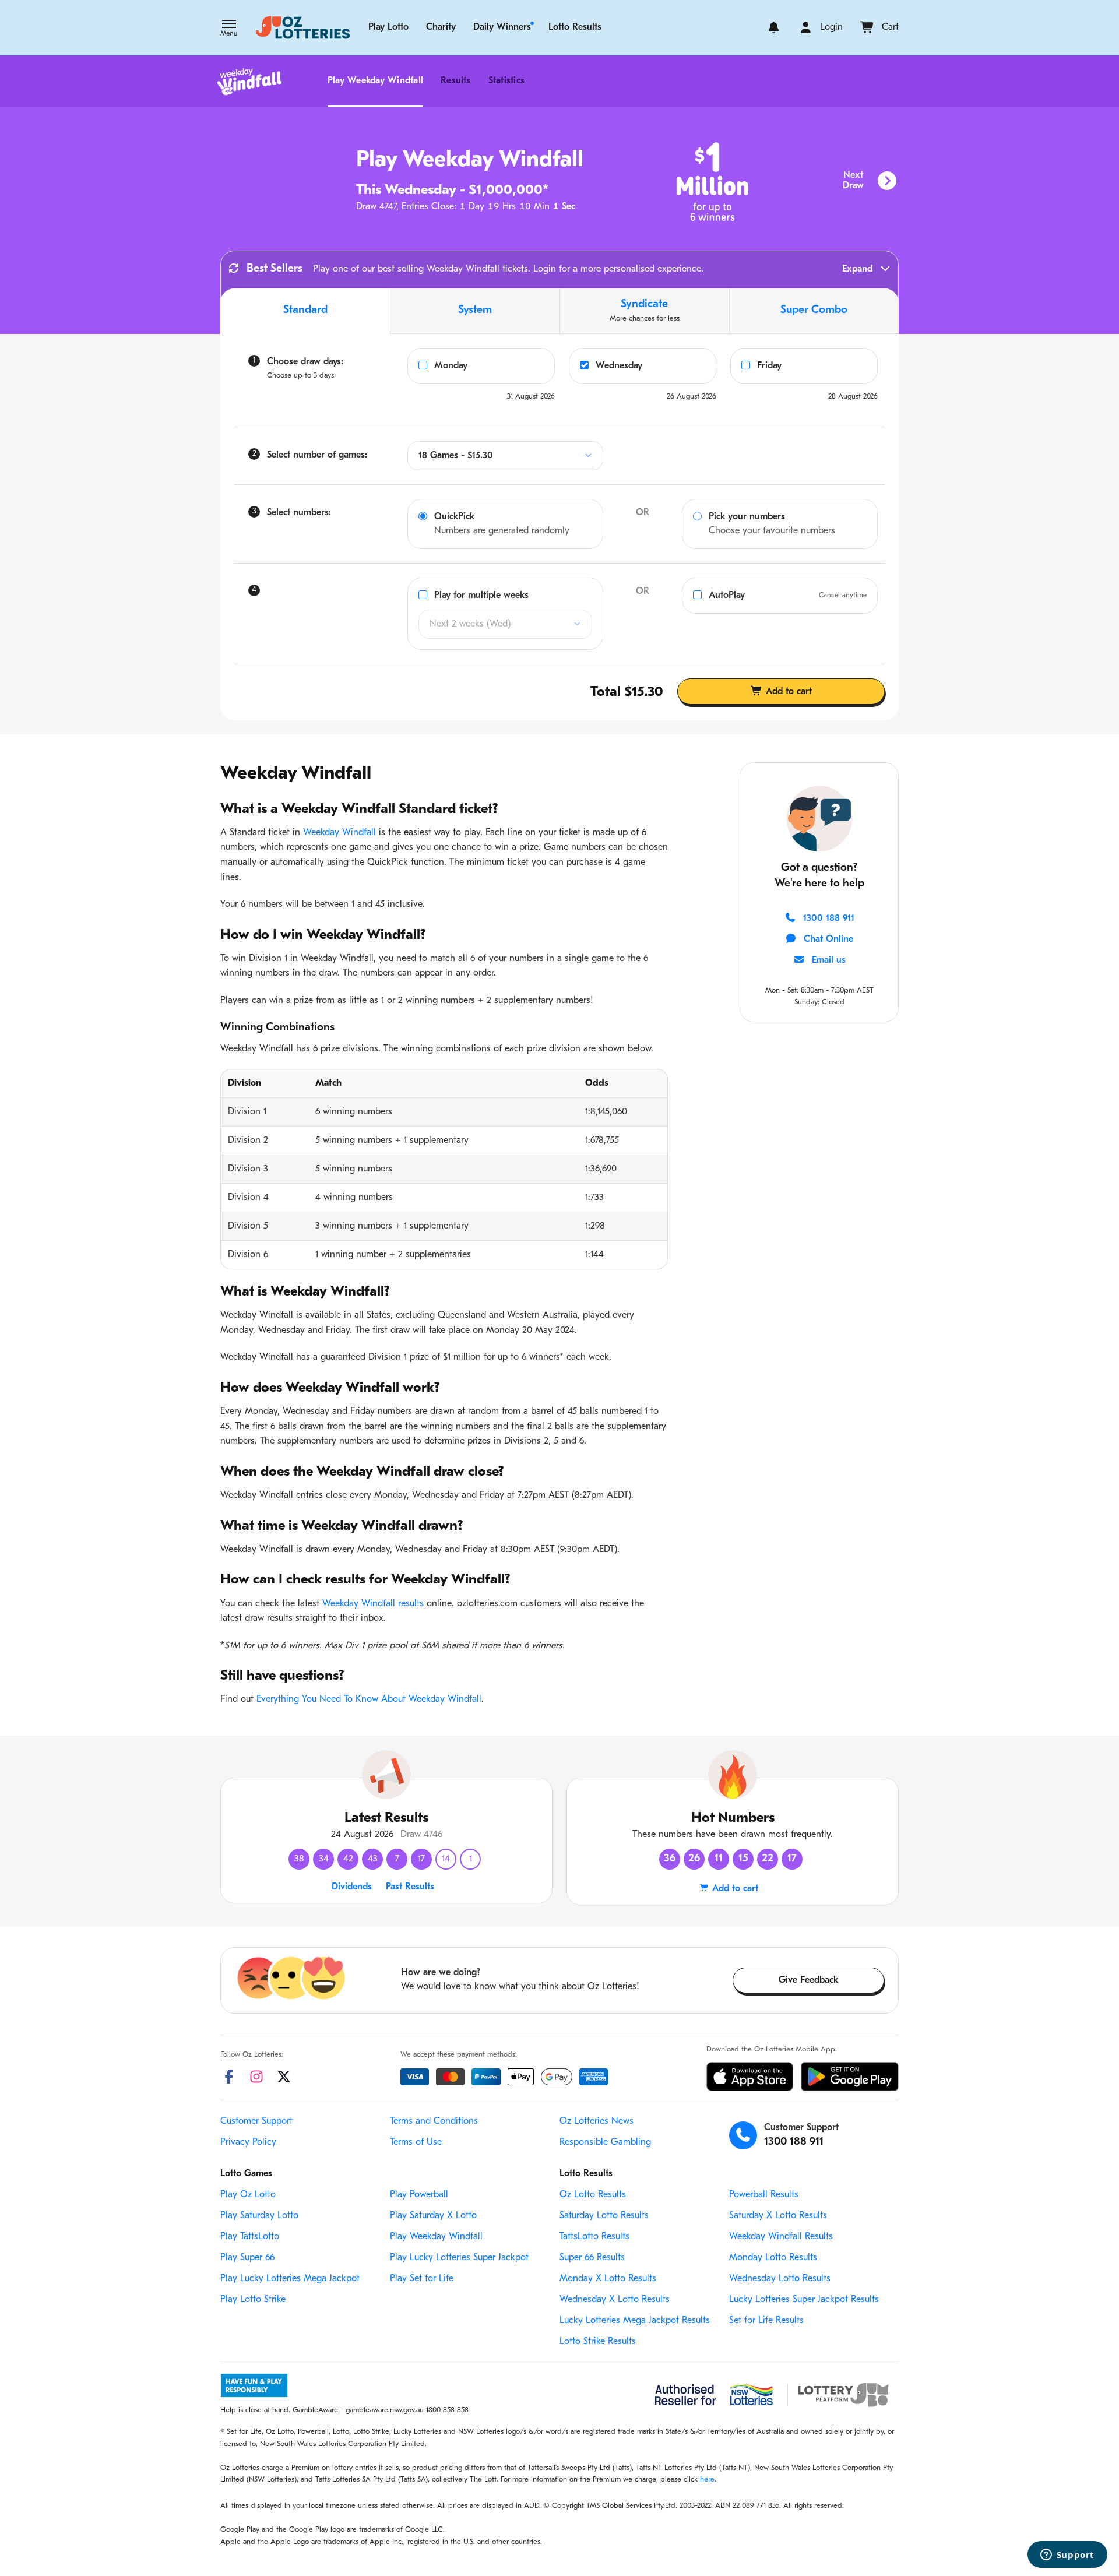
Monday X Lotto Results (608, 2279)
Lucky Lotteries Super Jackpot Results (804, 2300)
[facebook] (229, 2077)
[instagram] (256, 2077)
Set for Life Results (766, 2321)
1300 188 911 (829, 919)
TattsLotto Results (594, 2237)
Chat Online (828, 939)
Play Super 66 (247, 2258)
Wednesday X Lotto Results (615, 2300)
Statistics (506, 81)
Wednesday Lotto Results (780, 2279)
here (707, 2480)
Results (456, 81)
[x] (284, 2077)
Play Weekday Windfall (375, 81)
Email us (829, 960)
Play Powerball (419, 2195)
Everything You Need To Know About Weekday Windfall (369, 1699)
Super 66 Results (592, 2258)
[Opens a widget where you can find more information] (1067, 2556)
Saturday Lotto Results (604, 2216)
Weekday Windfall (339, 833)
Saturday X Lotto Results (778, 2216)
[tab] (305, 311)
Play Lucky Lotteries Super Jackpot (459, 2258)
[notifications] (774, 27)
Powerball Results (764, 2195)
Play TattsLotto (250, 2237)
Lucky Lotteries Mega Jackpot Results (635, 2321)
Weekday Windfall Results (781, 2237)
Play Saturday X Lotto (433, 2216)
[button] (229, 29)
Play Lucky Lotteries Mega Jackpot (290, 2279)
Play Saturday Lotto (259, 2216)
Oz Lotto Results (593, 2195)
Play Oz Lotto (248, 2195)
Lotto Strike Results (598, 2342)
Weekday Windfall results (373, 1604)
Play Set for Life (422, 2279)
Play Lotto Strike (253, 2300)
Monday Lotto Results (773, 2258)
